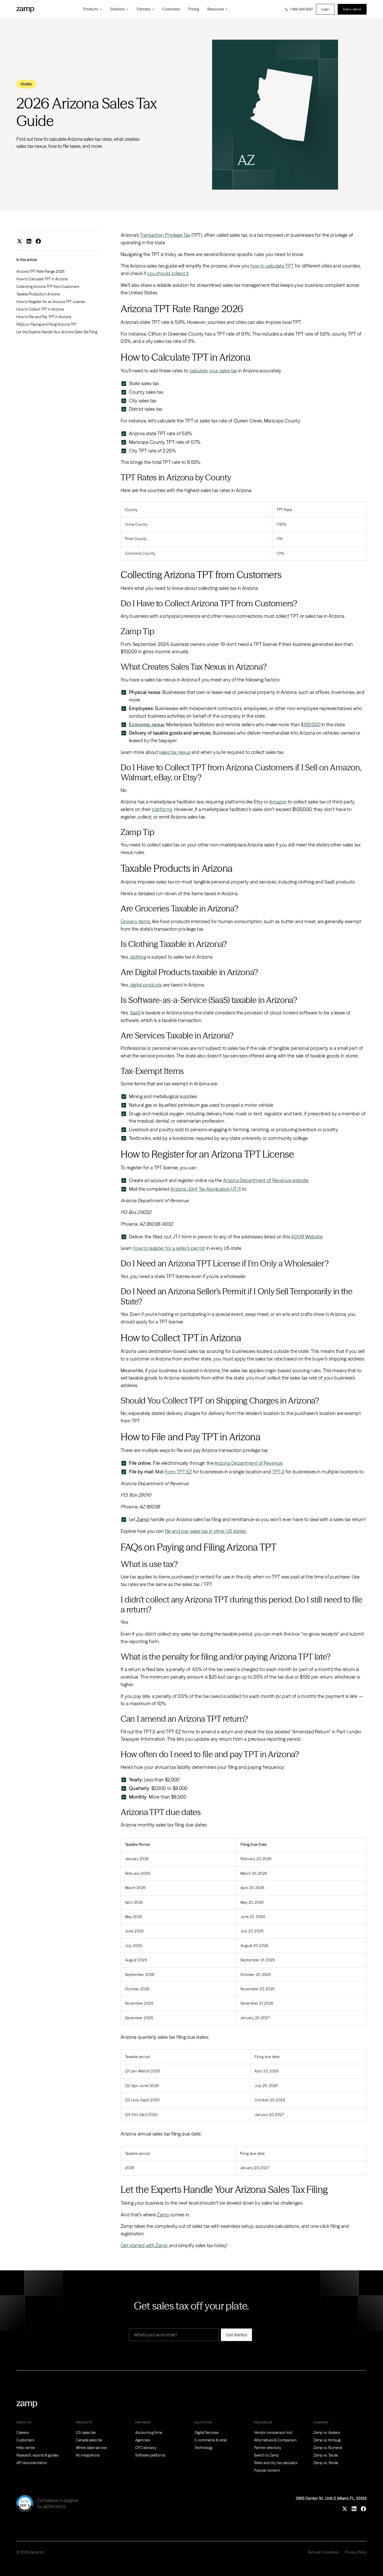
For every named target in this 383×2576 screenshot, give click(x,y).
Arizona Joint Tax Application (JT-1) (206, 1189)
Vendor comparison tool (273, 2433)
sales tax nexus (175, 752)
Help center (26, 2448)
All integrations (88, 2455)
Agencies (143, 2440)
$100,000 (311, 725)
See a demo (352, 9)
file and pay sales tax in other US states (205, 1531)
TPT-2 (278, 1472)
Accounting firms (149, 2433)
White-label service (91, 2448)
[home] (25, 9)
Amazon (278, 802)
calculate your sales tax (213, 371)
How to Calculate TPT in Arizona (42, 279)
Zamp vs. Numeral (328, 2448)
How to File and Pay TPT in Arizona (44, 317)
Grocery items (135, 921)
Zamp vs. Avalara (327, 2433)
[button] (92, 9)
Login (325, 9)
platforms (162, 809)
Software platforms (150, 2455)
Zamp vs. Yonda (326, 2463)
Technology (204, 2448)
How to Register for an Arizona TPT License (51, 302)
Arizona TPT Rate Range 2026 (40, 271)
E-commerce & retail (211, 2440)
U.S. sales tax (86, 2433)
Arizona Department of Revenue (248, 1463)
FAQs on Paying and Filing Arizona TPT (47, 324)
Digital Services (207, 2433)
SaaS (135, 1013)
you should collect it (168, 273)
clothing (138, 957)
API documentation (32, 2463)
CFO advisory (146, 2448)
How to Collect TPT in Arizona (40, 309)
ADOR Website (307, 1237)
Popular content (267, 2470)
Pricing (194, 9)
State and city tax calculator (276, 2463)
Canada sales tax (89, 2440)
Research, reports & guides (37, 2455)
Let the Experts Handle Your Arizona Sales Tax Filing (57, 332)
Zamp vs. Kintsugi (327, 2440)
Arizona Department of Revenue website (266, 1180)
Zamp (163, 2215)
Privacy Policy (356, 2552)
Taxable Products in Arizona (38, 294)
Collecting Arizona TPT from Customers (48, 287)
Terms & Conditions (323, 2552)
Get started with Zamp (145, 2245)
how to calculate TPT (272, 266)
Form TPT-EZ (178, 1472)
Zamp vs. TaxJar (326, 2455)
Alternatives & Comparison (275, 2440)
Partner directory (268, 2448)
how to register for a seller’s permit (169, 1248)
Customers (171, 9)
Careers (23, 2433)
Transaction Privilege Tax (165, 235)
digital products (146, 985)
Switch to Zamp (266, 2455)
